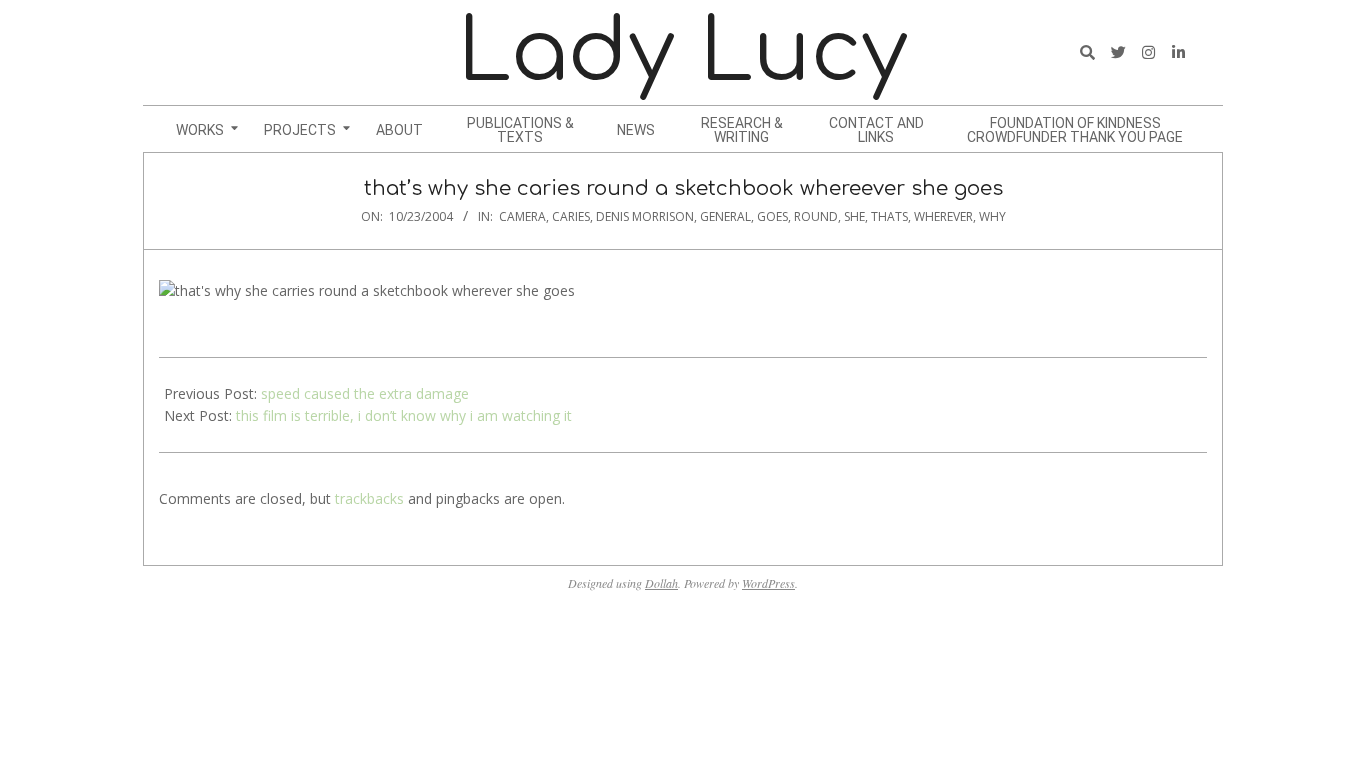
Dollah (661, 583)
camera (522, 216)
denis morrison (645, 216)
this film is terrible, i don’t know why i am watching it (404, 415)
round (816, 216)
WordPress (768, 583)
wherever (943, 216)
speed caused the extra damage (365, 393)
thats (889, 216)
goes (772, 216)
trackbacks (369, 498)
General (725, 216)
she (854, 216)
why (992, 216)
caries (571, 216)
